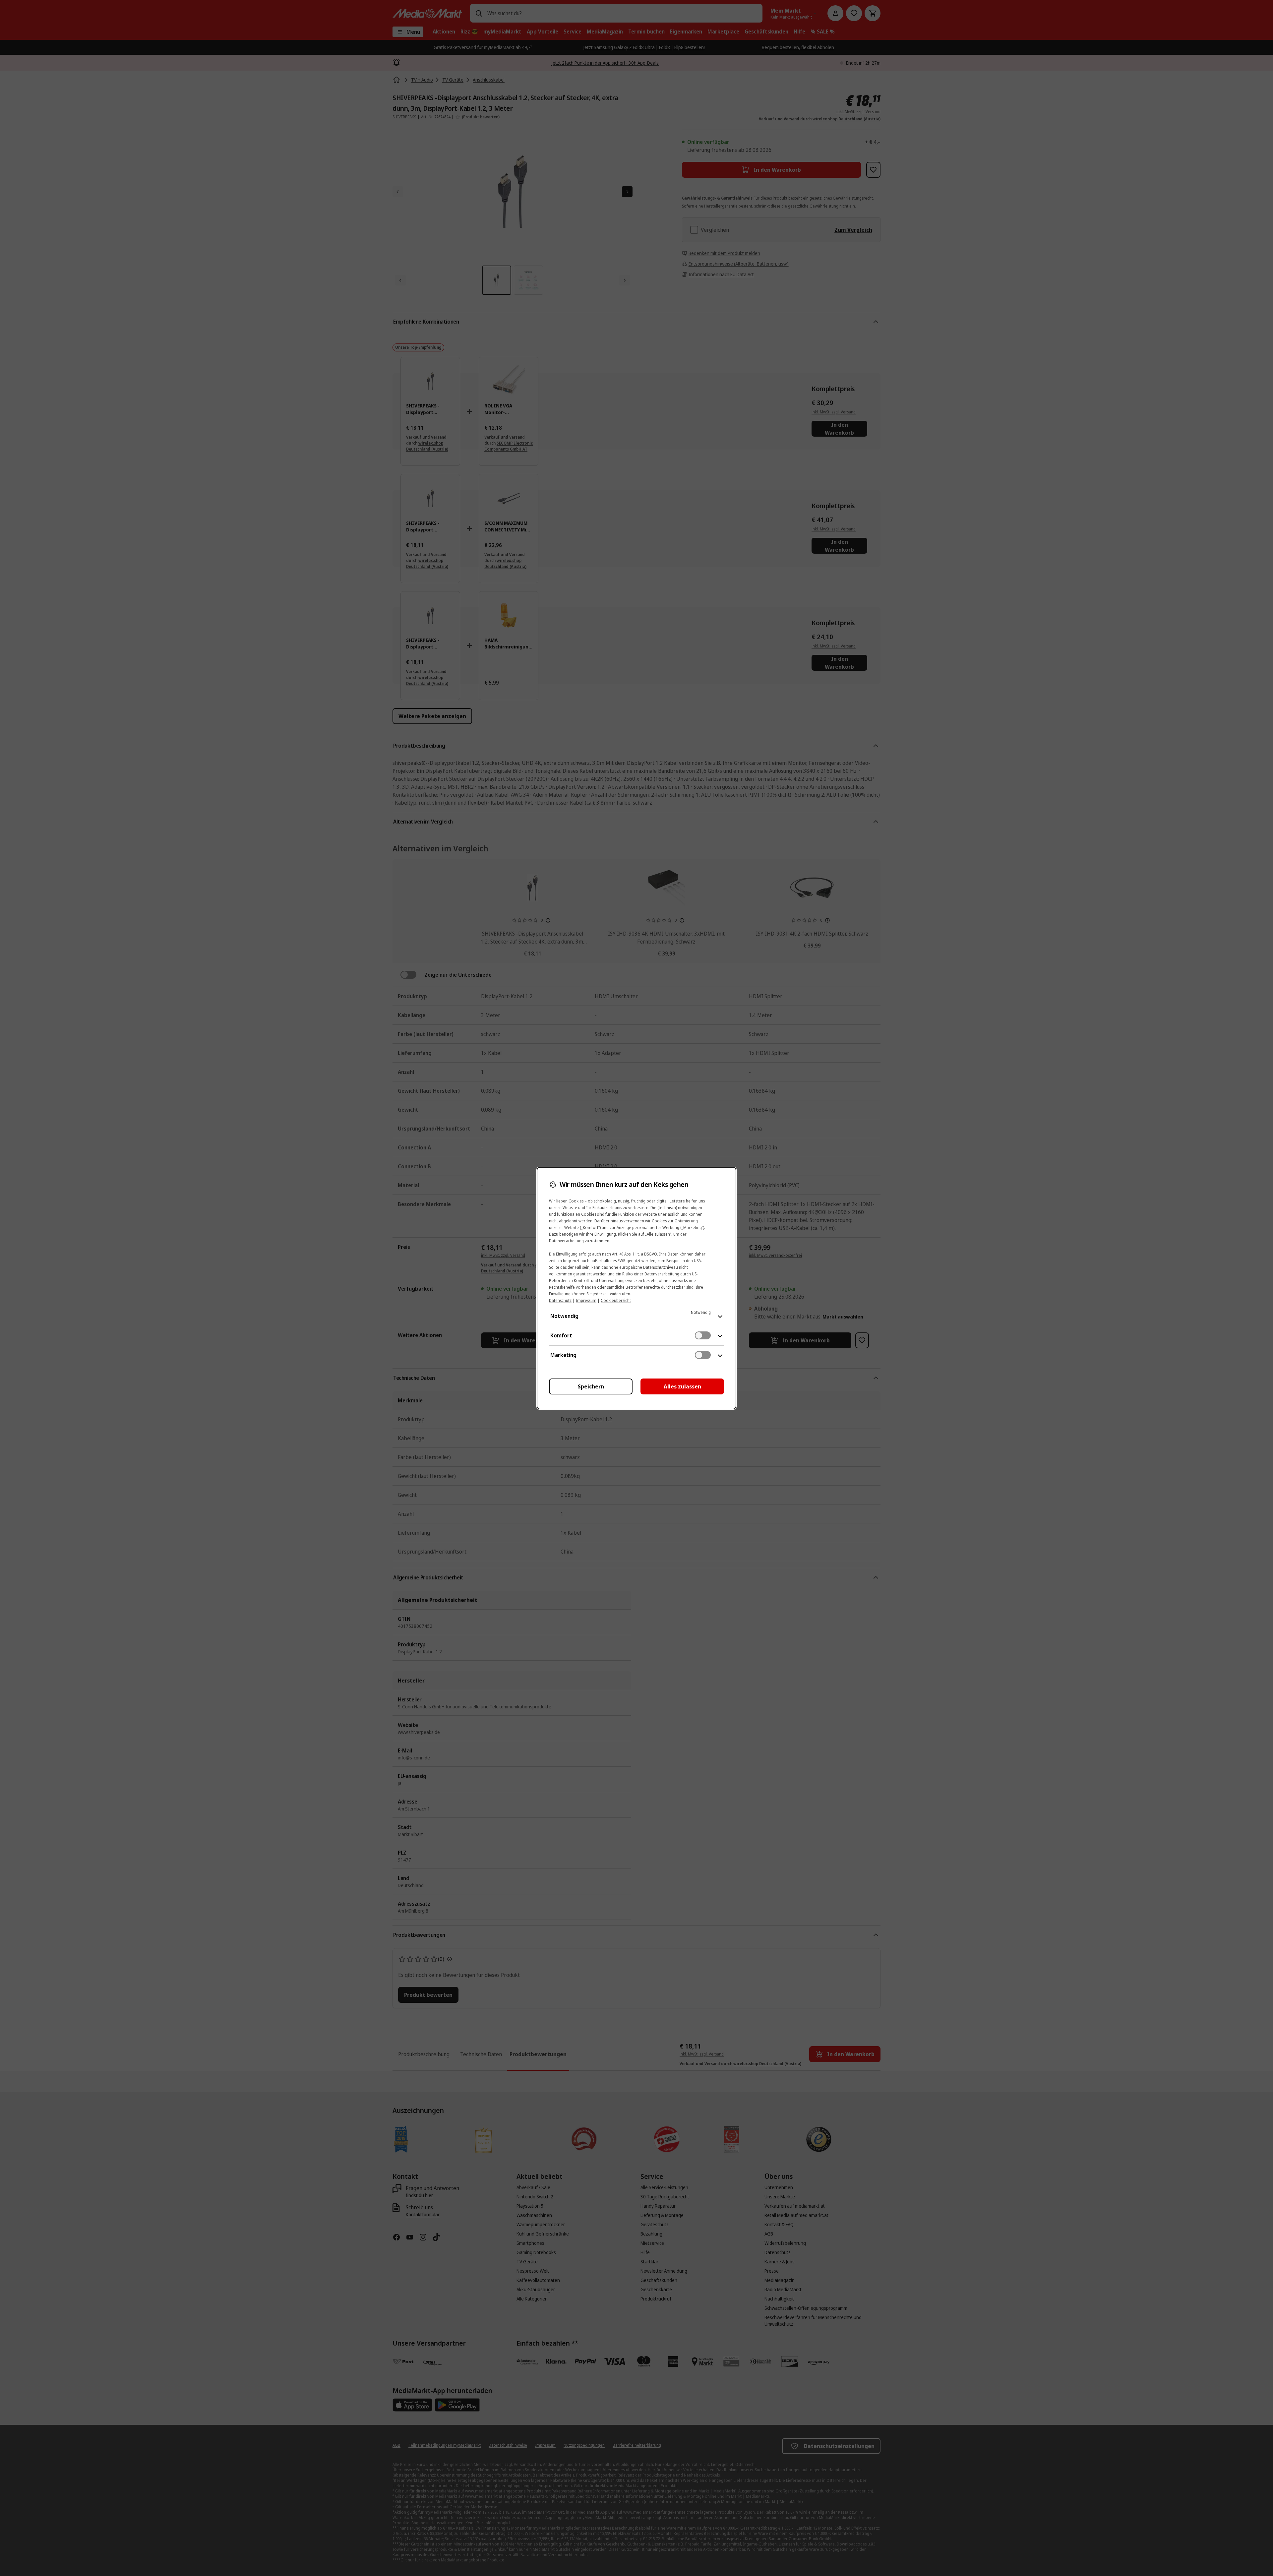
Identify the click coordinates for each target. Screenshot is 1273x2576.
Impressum (586, 1300)
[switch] (703, 1335)
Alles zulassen (682, 1386)
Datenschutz (560, 1300)
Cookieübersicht (616, 1300)
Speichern (591, 1386)
